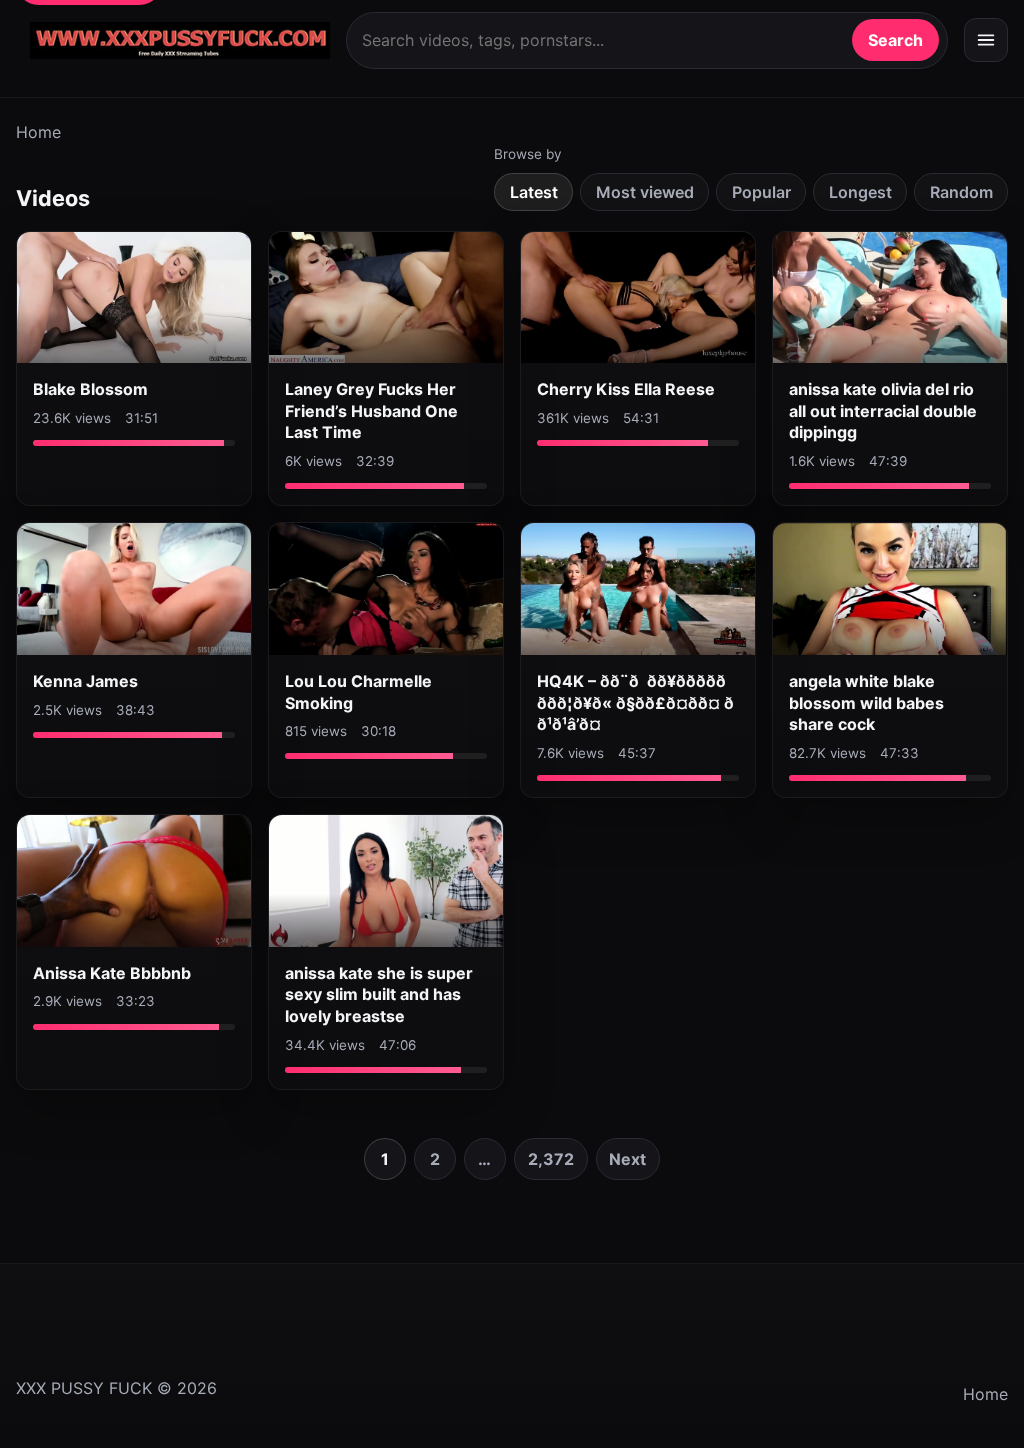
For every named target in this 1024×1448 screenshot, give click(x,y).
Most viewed (645, 192)
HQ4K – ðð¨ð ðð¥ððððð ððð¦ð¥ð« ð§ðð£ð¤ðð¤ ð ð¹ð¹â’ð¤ (635, 702)
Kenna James (85, 681)
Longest (860, 192)
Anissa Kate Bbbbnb (112, 973)
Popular (761, 192)
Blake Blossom (90, 389)
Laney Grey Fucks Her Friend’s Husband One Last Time (371, 410)
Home (38, 132)
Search (895, 40)
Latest (534, 192)
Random (961, 192)
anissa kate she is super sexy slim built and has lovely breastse (379, 994)
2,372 (551, 1159)
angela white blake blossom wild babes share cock (866, 702)
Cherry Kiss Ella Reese (626, 389)
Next (627, 1159)
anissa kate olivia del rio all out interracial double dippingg (883, 410)
